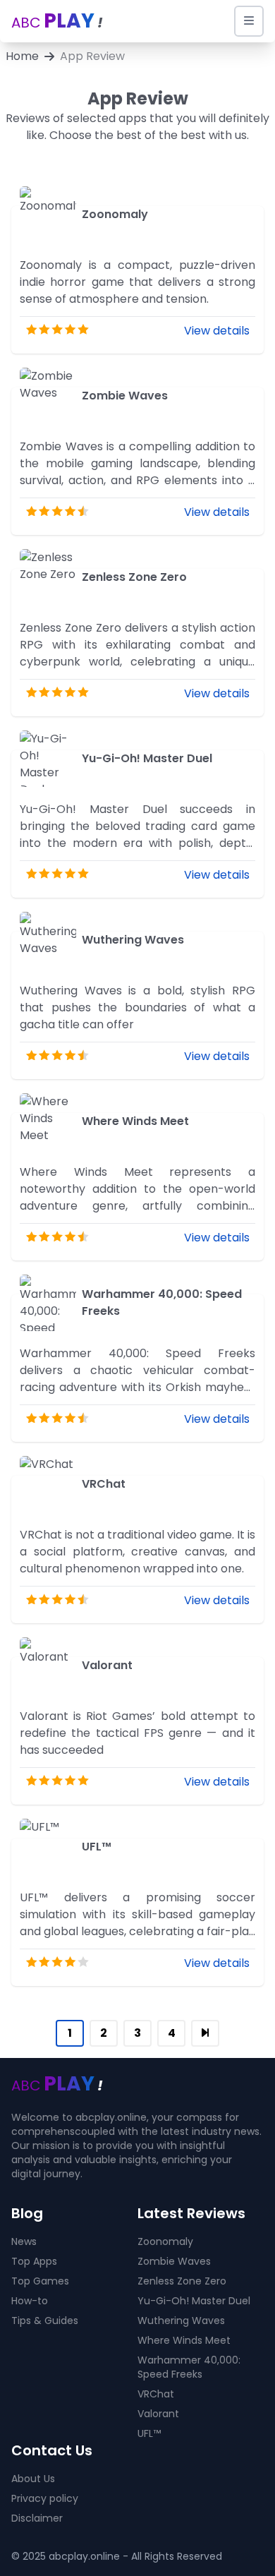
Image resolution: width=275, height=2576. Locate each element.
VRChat (156, 2394)
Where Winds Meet (184, 2340)
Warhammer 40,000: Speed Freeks (189, 2367)
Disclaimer (37, 2518)
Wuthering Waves (181, 2321)
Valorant (158, 2414)
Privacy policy (45, 2498)
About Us (33, 2479)
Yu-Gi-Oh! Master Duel (194, 2301)
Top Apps (34, 2261)
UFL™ (149, 2433)
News (24, 2241)
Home (22, 56)
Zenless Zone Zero (182, 2281)
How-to (30, 2301)
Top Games (40, 2281)
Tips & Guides (45, 2321)
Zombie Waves (174, 2261)
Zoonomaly (165, 2241)
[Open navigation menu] (249, 21)
